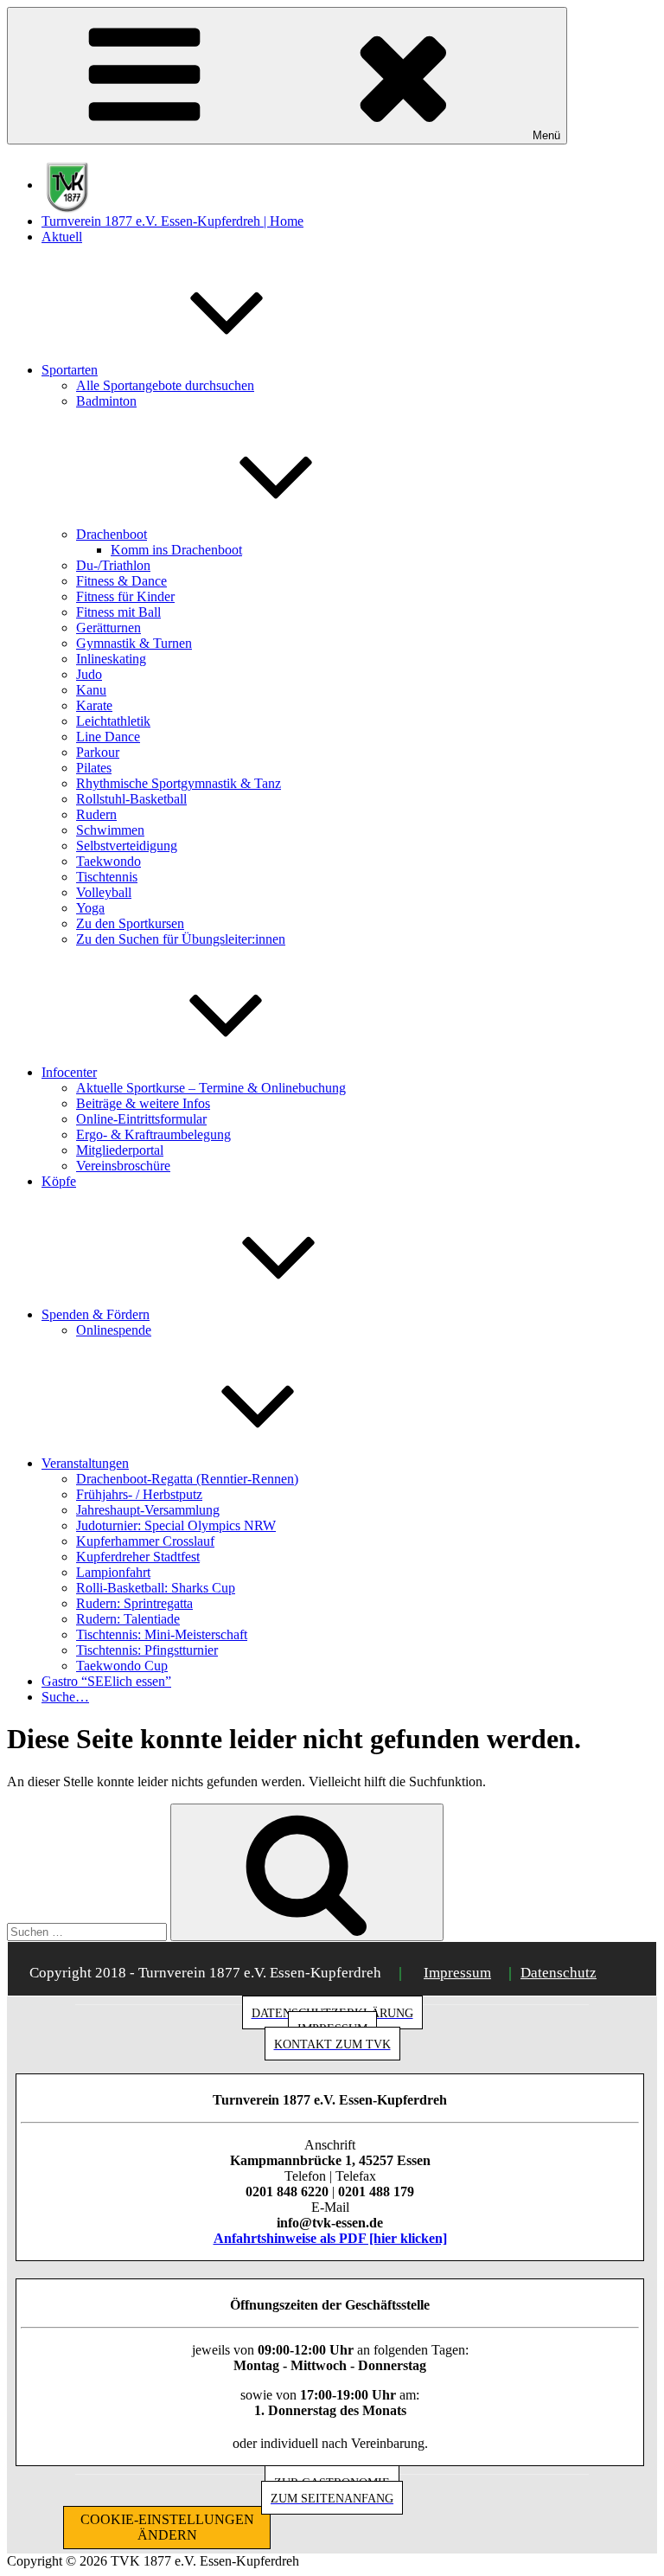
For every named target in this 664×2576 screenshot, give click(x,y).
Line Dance (108, 737)
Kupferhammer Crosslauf (145, 1541)
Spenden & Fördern (96, 1314)
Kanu (91, 690)
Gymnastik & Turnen (134, 643)
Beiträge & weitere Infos (143, 1103)
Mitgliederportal (120, 1150)
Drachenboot (112, 534)
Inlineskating (111, 659)
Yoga (90, 908)
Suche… (65, 1697)
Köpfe (59, 1181)
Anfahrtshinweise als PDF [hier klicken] (330, 2238)
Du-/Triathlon (113, 565)
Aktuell (62, 237)
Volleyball (104, 892)
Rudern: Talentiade (128, 1619)
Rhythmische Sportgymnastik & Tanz (179, 783)
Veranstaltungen (85, 1463)
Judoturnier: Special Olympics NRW (176, 1525)
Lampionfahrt (113, 1572)
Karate (94, 705)
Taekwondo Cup (122, 1666)
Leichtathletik (113, 721)
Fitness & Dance (121, 581)
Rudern (96, 814)
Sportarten (70, 370)
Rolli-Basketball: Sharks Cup (156, 1588)
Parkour (98, 752)
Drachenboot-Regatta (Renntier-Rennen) (187, 1479)
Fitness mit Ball (118, 612)
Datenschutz (559, 1973)
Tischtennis (107, 877)
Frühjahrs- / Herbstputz (139, 1494)
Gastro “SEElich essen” (106, 1681)
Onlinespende (114, 1330)
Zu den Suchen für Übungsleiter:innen (181, 939)
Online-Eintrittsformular (141, 1119)
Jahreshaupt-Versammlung (148, 1510)
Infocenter (69, 1072)
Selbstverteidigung (127, 846)
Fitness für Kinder (125, 596)
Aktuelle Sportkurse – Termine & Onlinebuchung (211, 1088)
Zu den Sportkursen (130, 923)
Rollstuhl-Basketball (131, 799)
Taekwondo (109, 861)
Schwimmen (110, 830)
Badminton (106, 401)
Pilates (94, 768)
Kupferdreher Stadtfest (138, 1557)
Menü (546, 135)
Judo (89, 674)
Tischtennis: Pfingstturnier (147, 1650)
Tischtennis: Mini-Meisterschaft (162, 1634)
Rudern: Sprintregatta (134, 1603)
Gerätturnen (109, 628)
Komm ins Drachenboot (176, 550)
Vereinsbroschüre (123, 1166)
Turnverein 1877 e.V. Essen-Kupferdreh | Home (172, 221)
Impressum (457, 1973)
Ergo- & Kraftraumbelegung (153, 1134)
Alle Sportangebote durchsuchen (165, 385)
